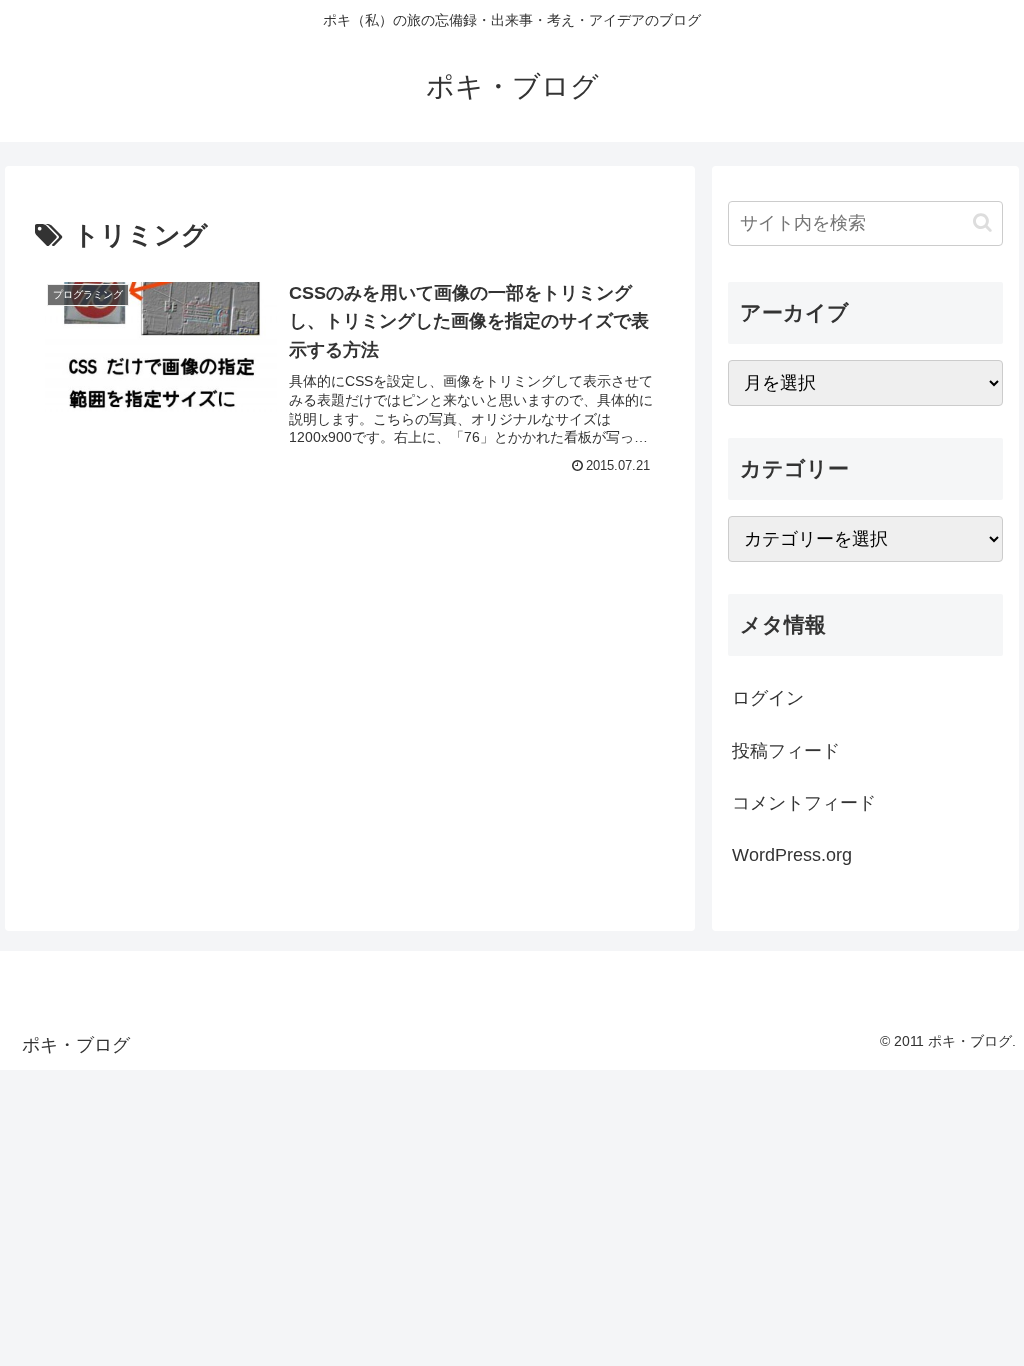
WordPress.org (792, 855)
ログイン (768, 698)
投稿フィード (786, 751)
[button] (982, 222)
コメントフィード (804, 803)
